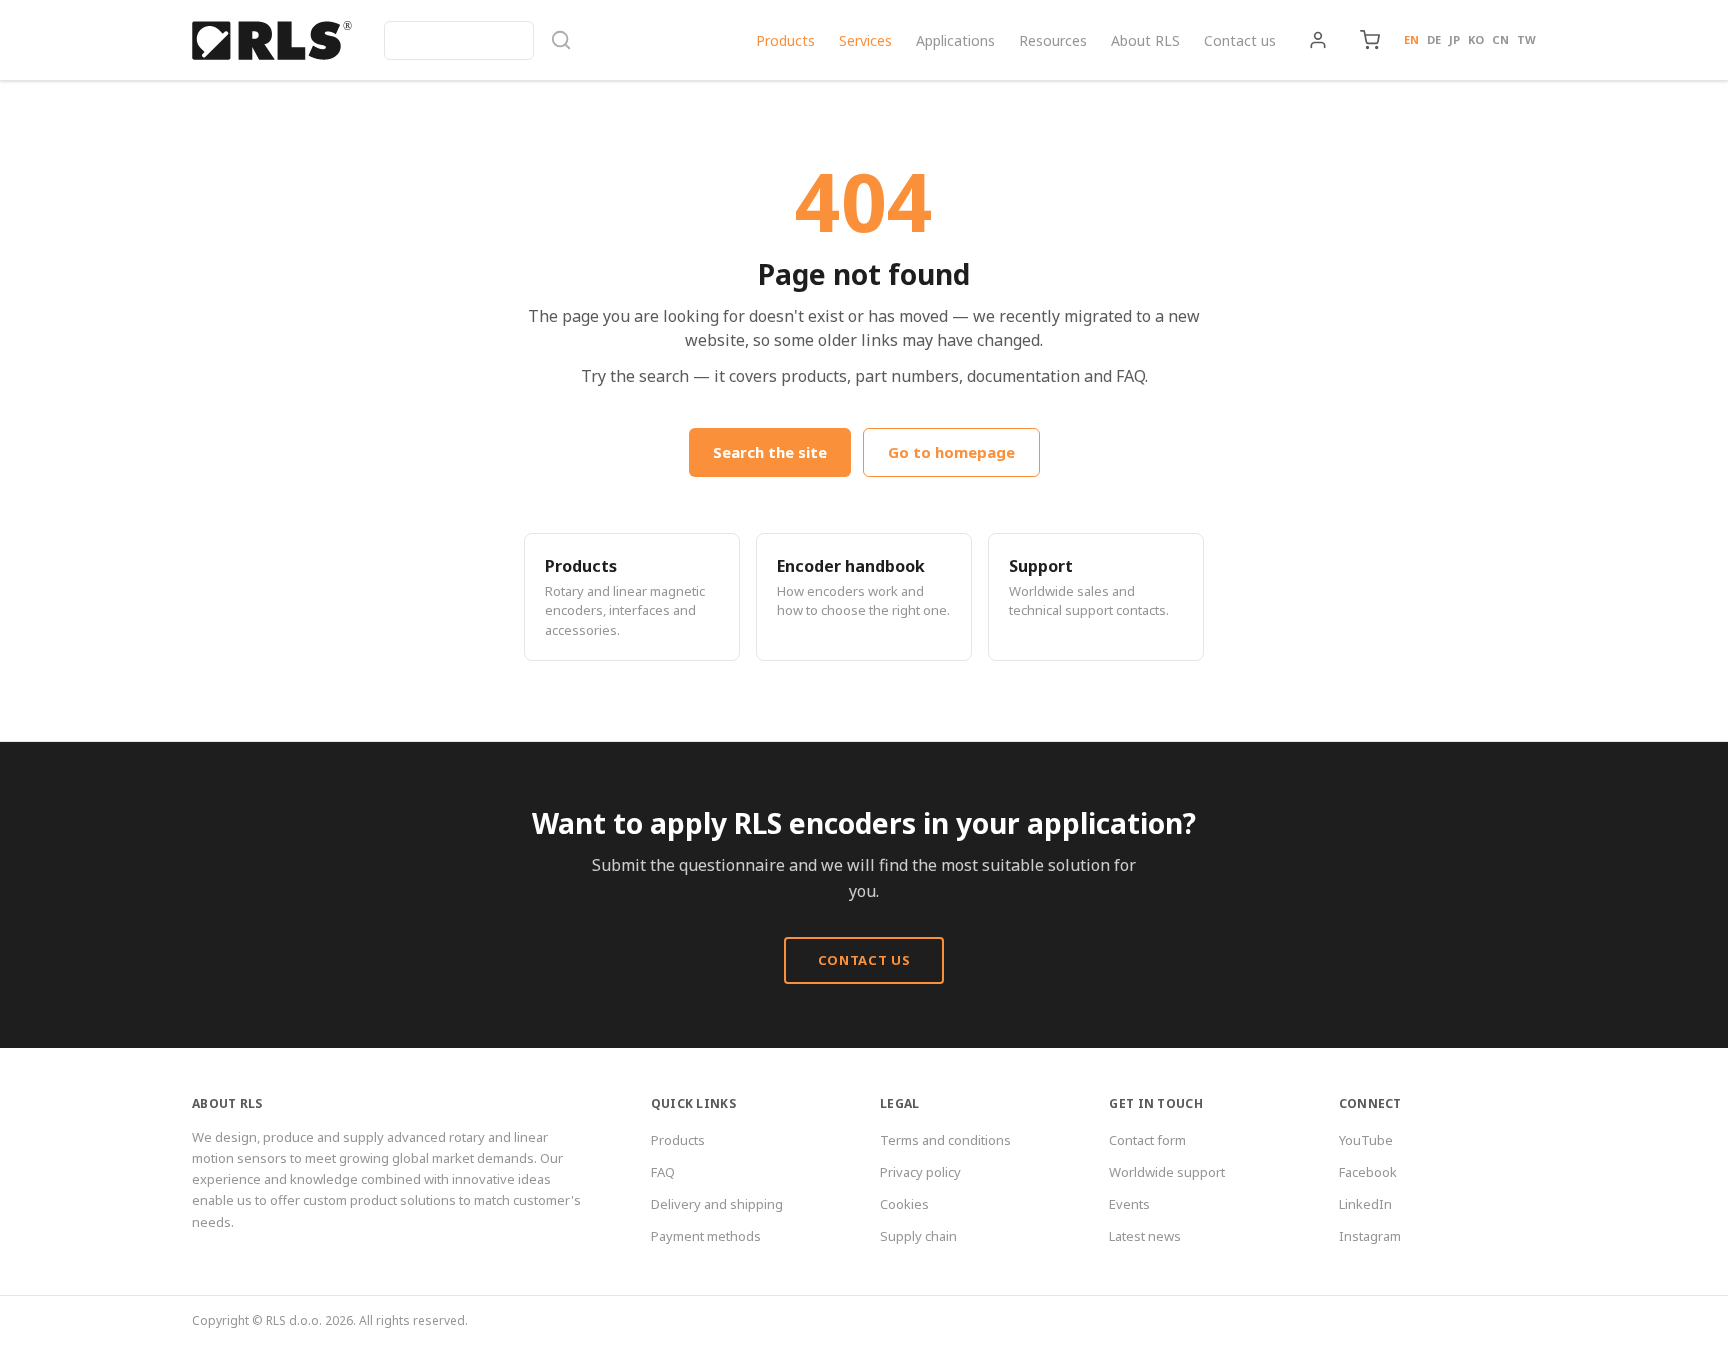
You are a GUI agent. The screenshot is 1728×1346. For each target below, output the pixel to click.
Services (865, 40)
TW (1526, 39)
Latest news (1145, 1236)
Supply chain (918, 1236)
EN (1411, 39)
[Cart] (1370, 40)
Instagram (1370, 1236)
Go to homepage (951, 452)
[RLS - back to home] (272, 40)
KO (1476, 39)
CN (1500, 39)
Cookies (904, 1204)
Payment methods (706, 1236)
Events (1129, 1204)
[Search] (478, 40)
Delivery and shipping (717, 1204)
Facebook (1368, 1172)
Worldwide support (1167, 1172)
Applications (955, 40)
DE (1434, 39)
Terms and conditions (945, 1140)
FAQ (663, 1172)
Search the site (770, 452)
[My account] (1318, 40)
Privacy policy (920, 1172)
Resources (1053, 40)
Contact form (1147, 1140)
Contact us (1240, 40)
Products (785, 40)
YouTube (1366, 1140)
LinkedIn (1365, 1204)
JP (1454, 39)
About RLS (1145, 40)
